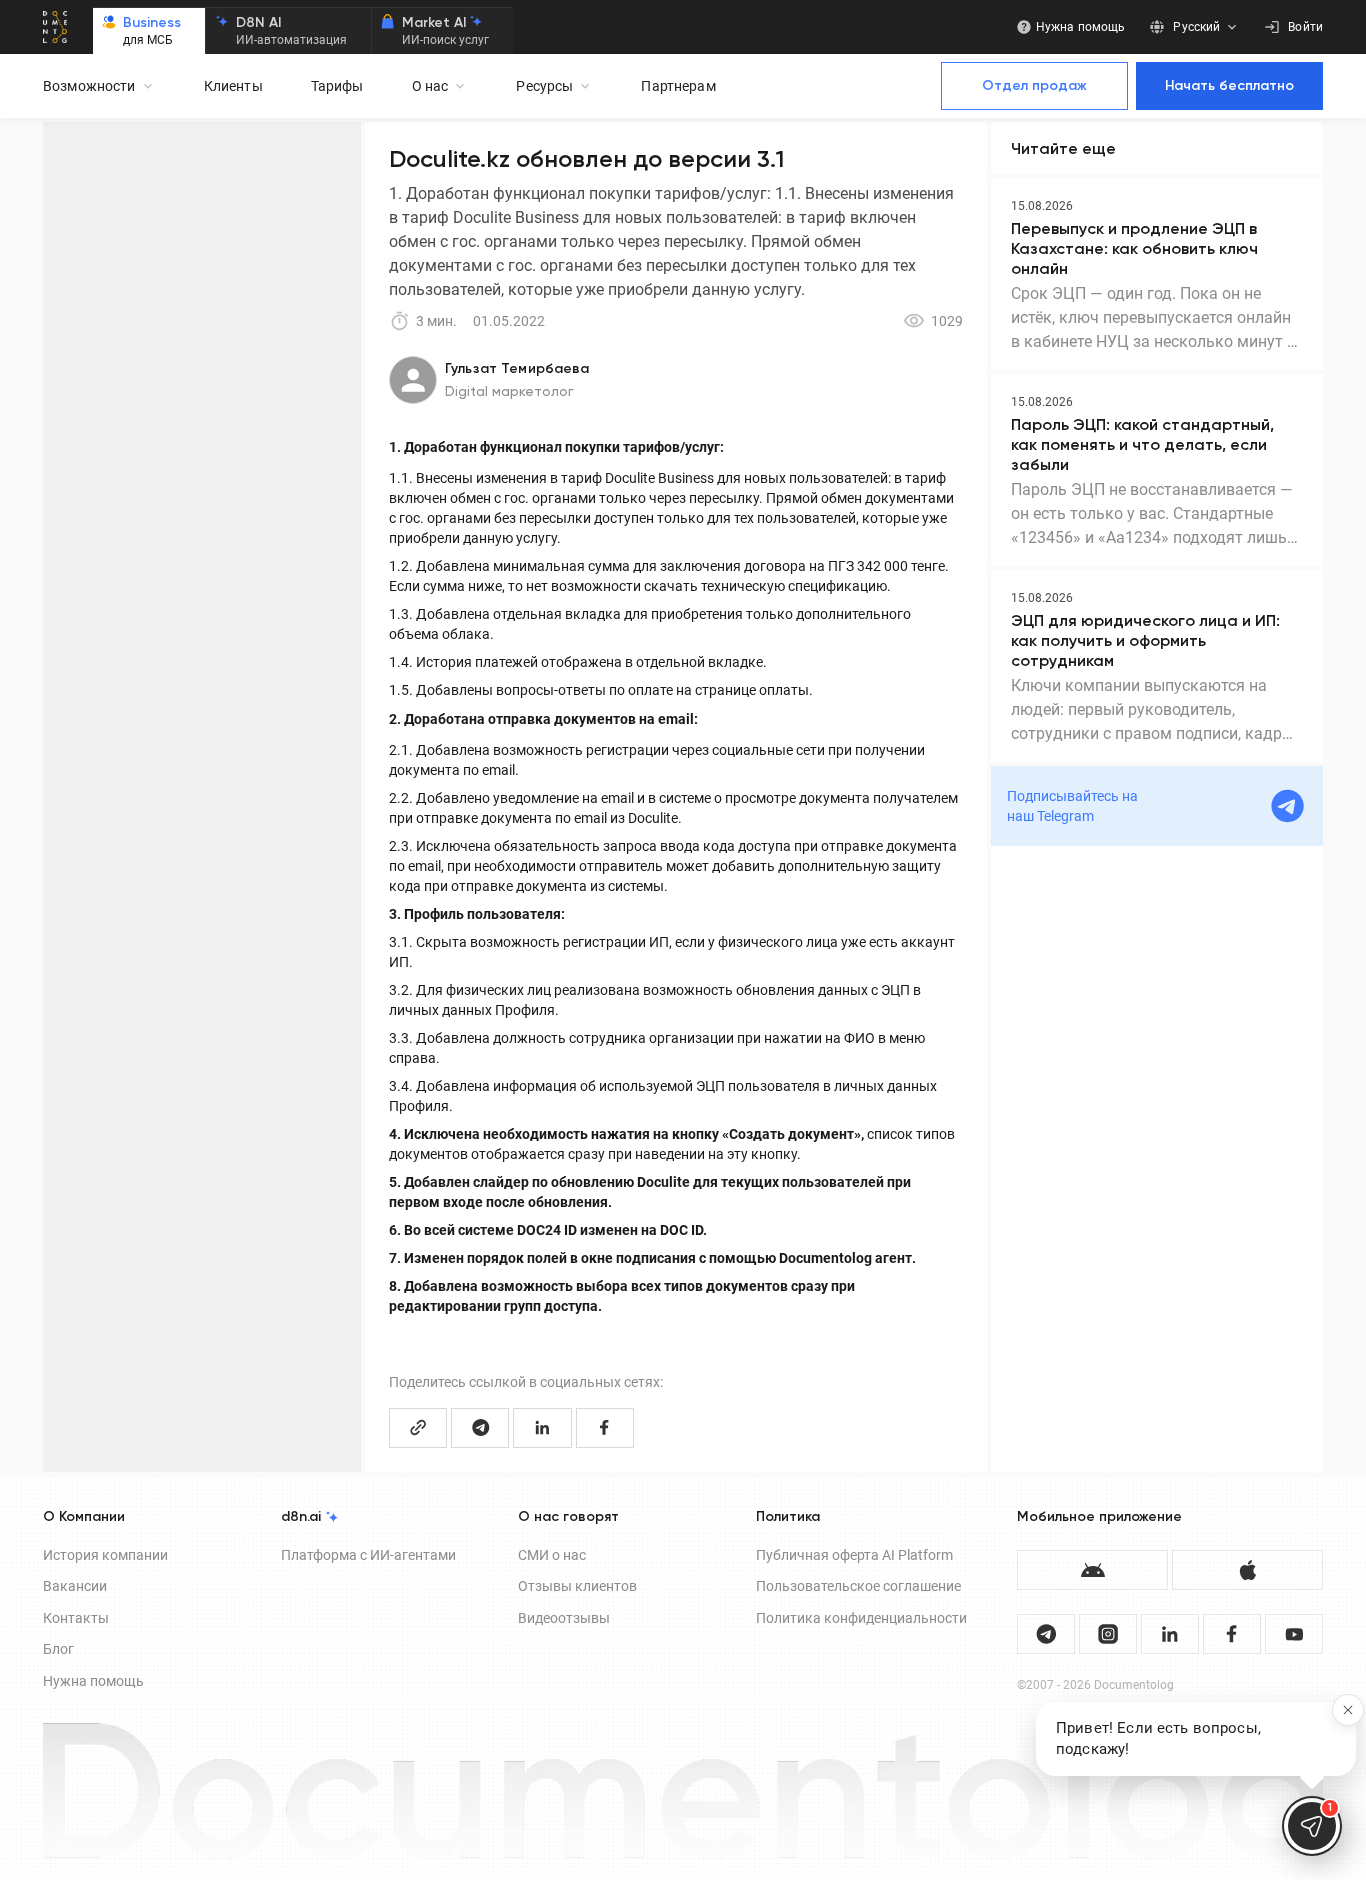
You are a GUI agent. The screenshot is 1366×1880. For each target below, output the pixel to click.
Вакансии (75, 1586)
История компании (105, 1555)
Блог (58, 1649)
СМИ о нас (552, 1555)
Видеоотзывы (564, 1618)
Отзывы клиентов (577, 1586)
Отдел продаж (1034, 86)
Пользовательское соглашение (858, 1586)
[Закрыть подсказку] (1348, 1710)
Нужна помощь (93, 1681)
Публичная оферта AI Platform (854, 1555)
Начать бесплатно (1229, 86)
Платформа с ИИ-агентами (368, 1555)
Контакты (76, 1618)
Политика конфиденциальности (861, 1618)
